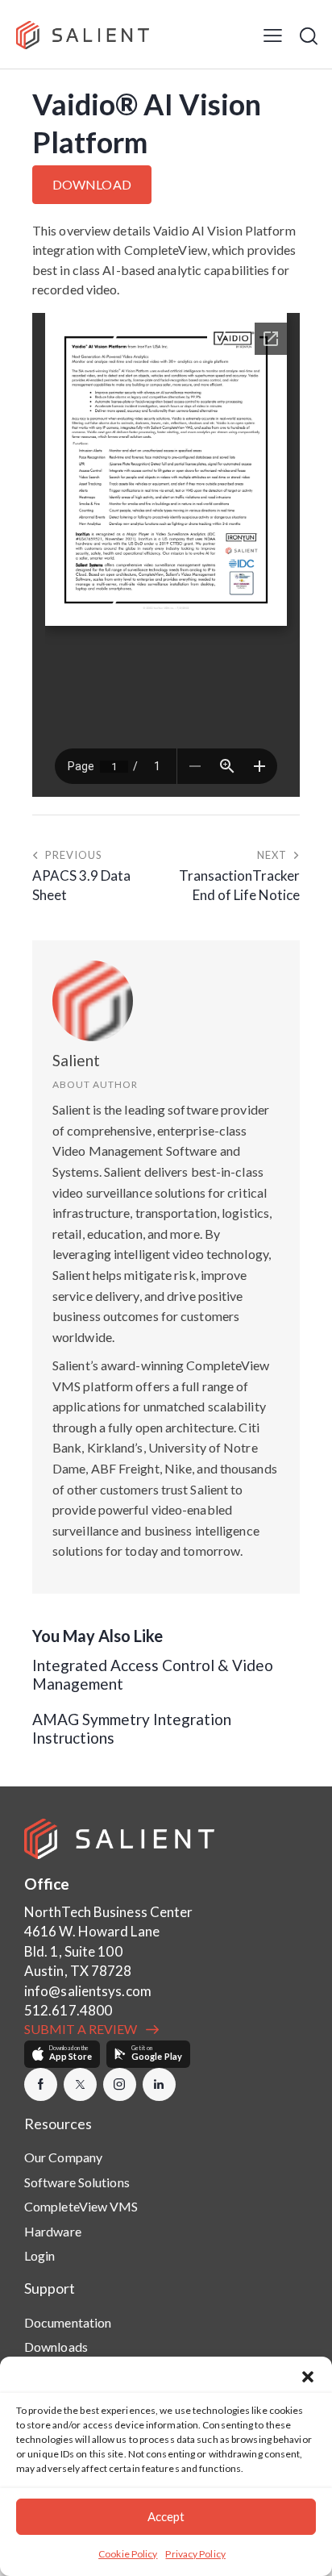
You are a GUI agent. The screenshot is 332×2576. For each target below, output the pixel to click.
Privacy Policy (195, 2554)
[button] (308, 2377)
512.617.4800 (68, 2010)
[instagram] (120, 2084)
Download (92, 184)
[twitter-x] (80, 2084)
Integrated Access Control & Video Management (153, 1675)
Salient (76, 1060)
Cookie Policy (128, 2554)
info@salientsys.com (88, 1991)
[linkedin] (159, 2084)
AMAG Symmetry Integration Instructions (132, 1729)
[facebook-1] (41, 2084)
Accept (166, 2516)
